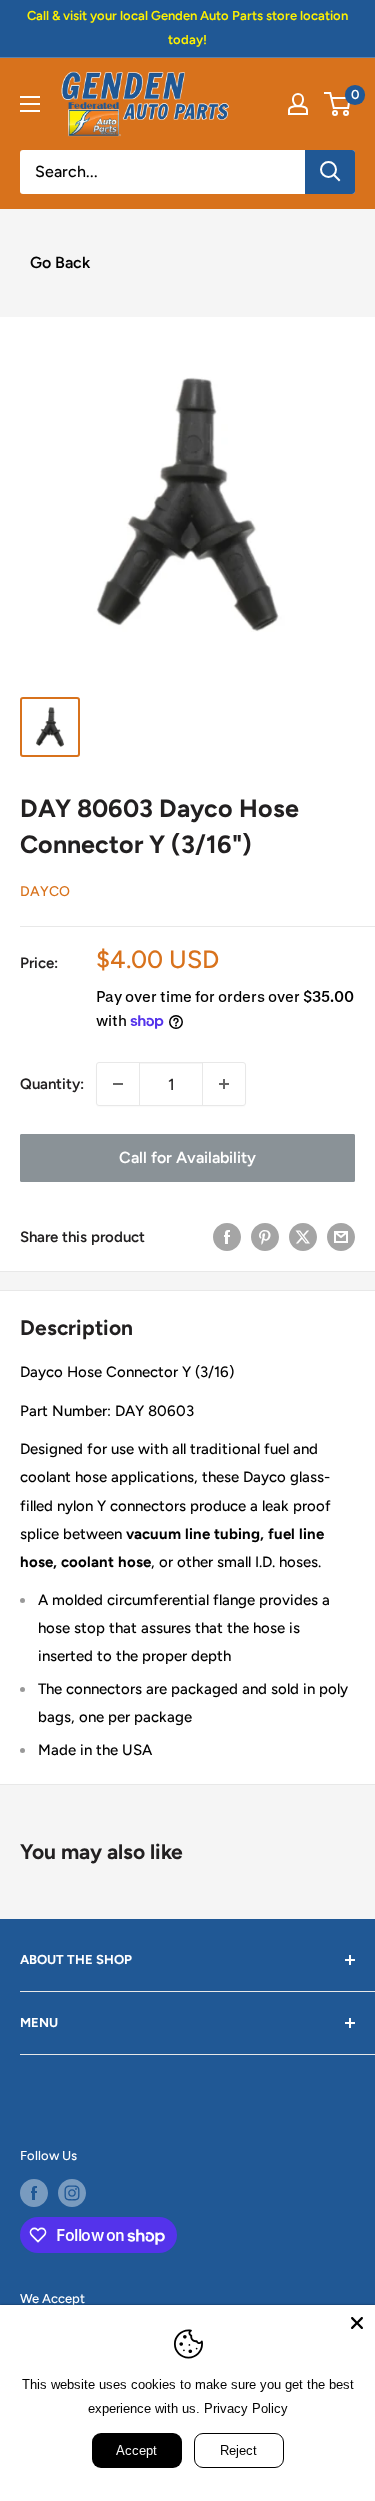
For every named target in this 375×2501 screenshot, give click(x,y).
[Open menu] (30, 104)
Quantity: (52, 1084)
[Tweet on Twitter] (303, 1236)
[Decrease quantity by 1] (118, 1084)
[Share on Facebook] (227, 1236)
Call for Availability (187, 1157)
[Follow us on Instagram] (72, 2193)
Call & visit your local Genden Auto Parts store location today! (187, 27)
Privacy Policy (246, 2408)
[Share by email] (341, 1236)
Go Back (60, 262)
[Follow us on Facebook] (34, 2193)
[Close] (357, 2323)
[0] (338, 104)
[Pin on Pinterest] (265, 1236)
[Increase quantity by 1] (224, 1084)
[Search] (330, 172)
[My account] (298, 104)
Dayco (45, 891)
